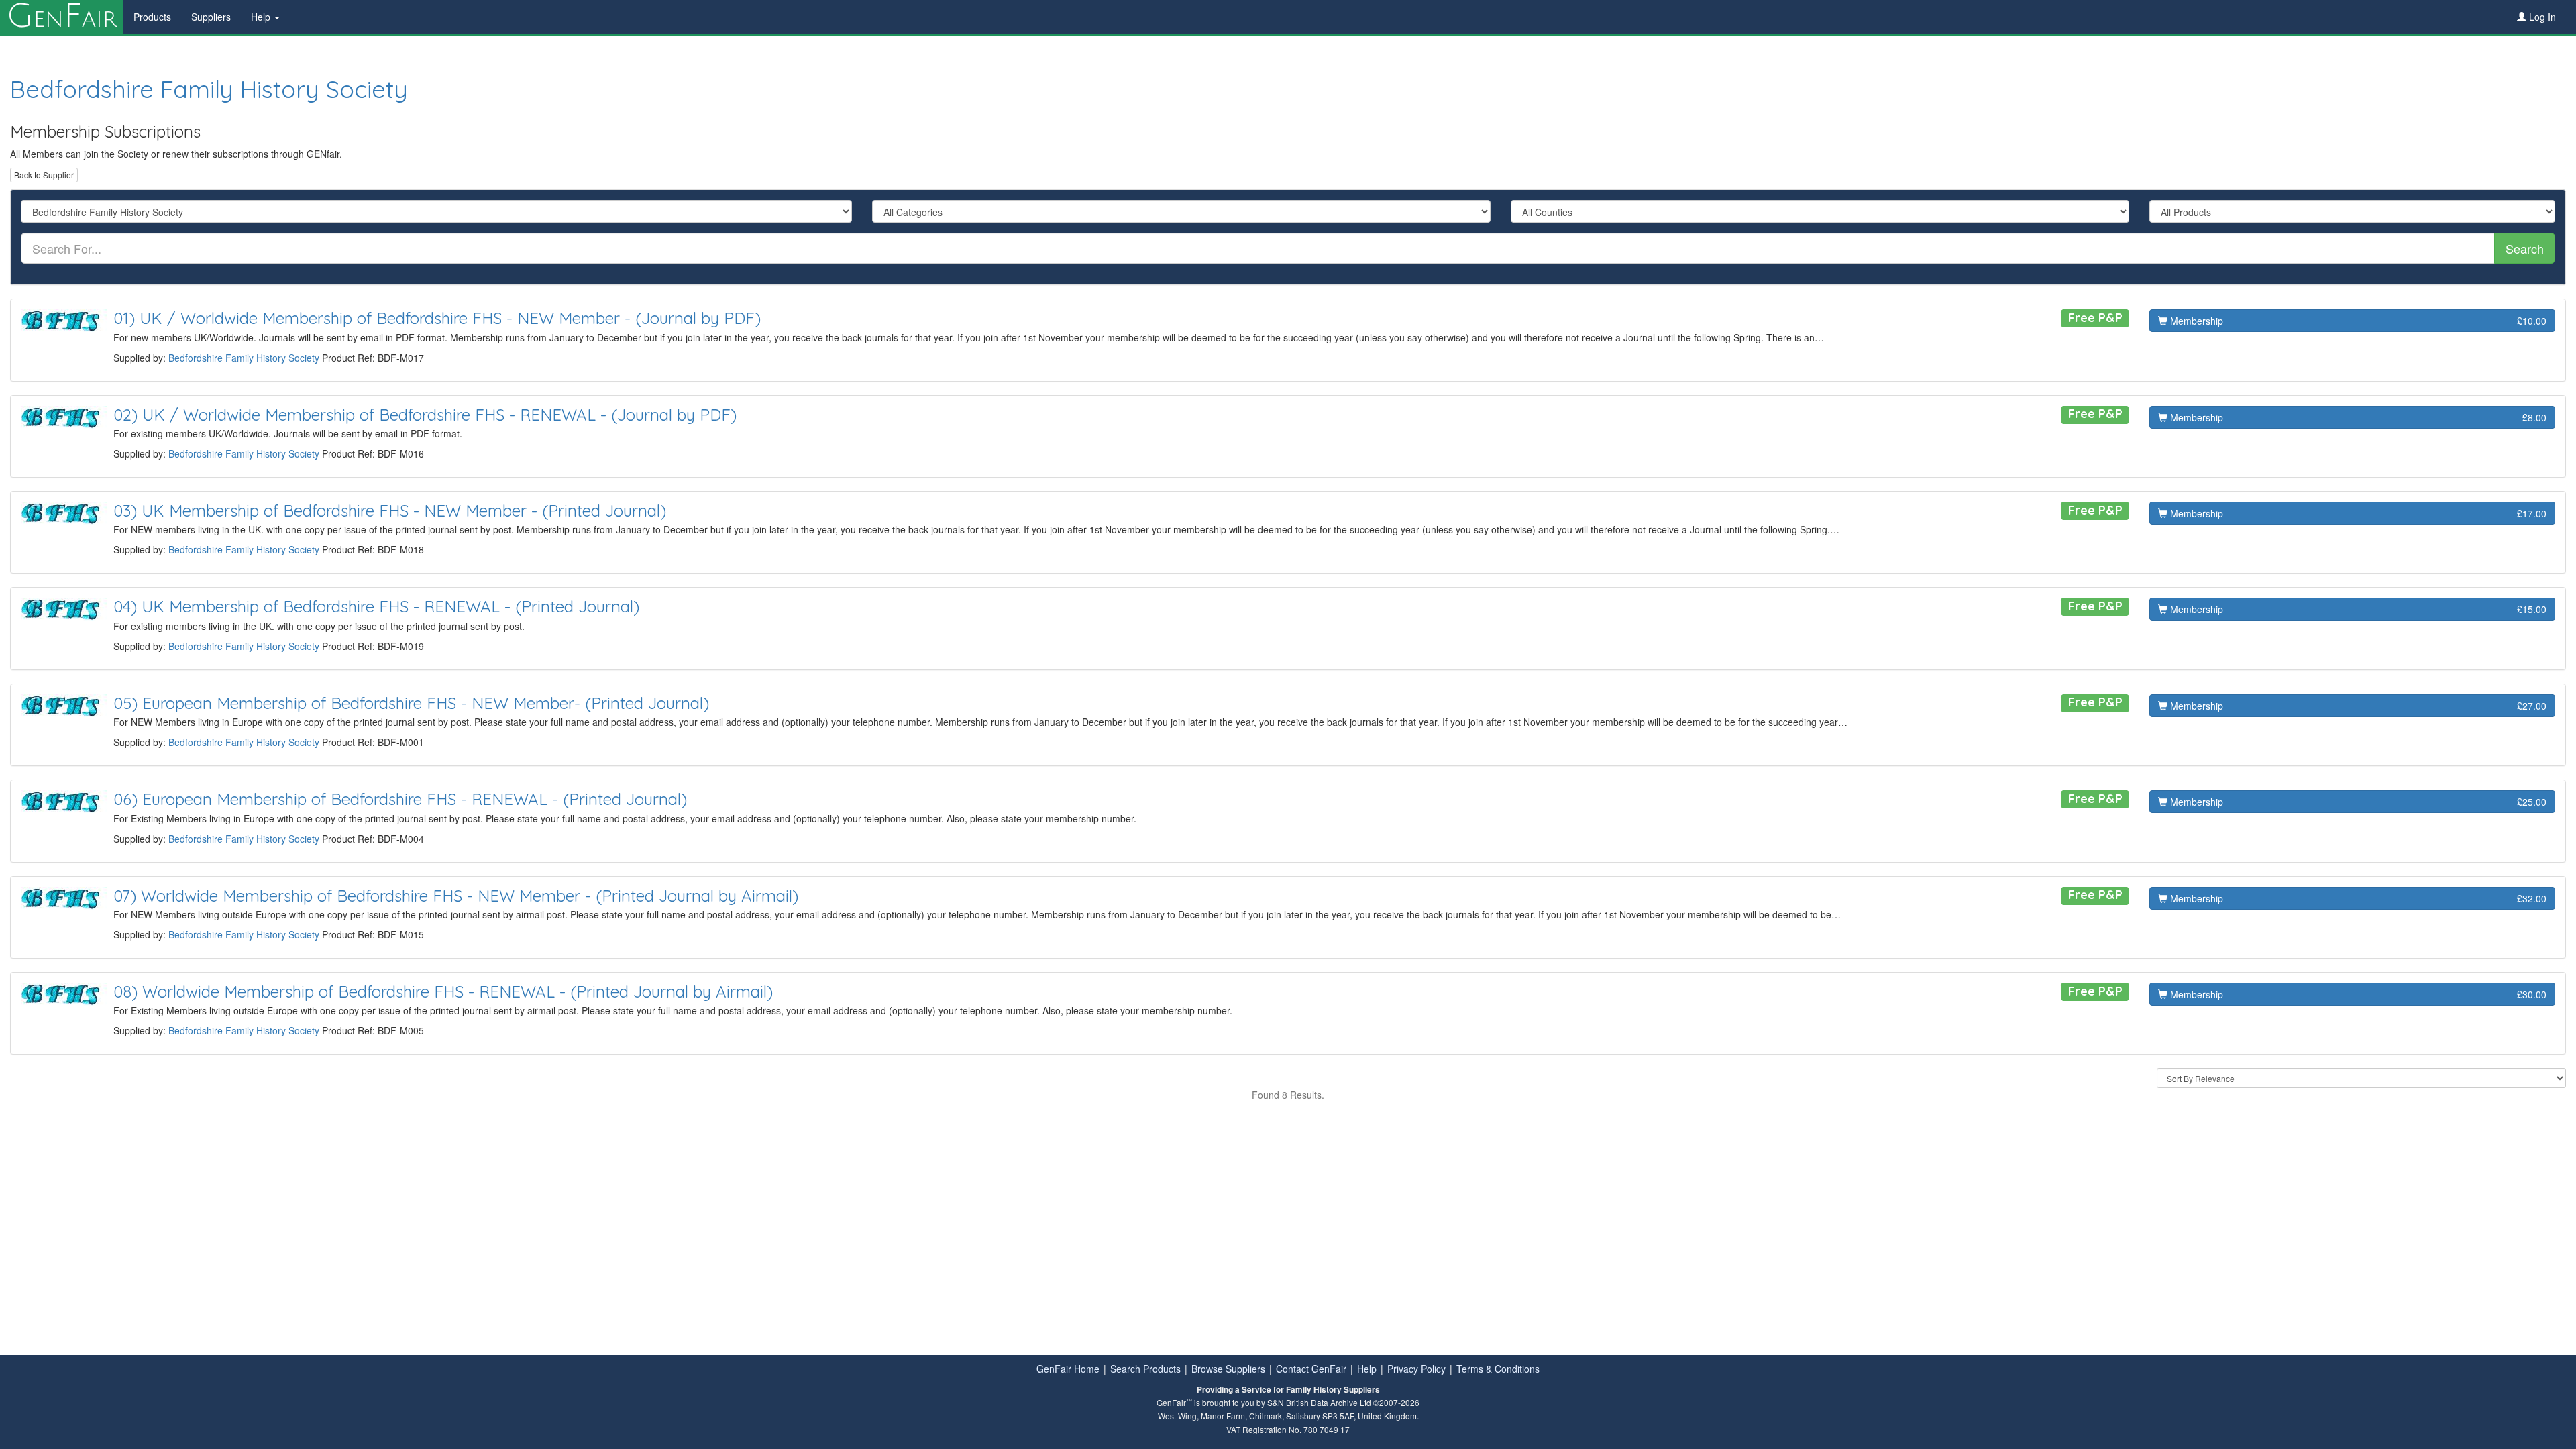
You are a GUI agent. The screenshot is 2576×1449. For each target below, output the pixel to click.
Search (2525, 248)
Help (1367, 1368)
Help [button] (262, 17)
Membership (2357, 321)
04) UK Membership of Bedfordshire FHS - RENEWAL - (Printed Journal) (376, 606)
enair (62, 17)
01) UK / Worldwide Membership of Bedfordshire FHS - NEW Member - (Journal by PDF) (437, 318)
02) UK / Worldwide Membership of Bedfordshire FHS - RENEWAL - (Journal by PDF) (425, 415)
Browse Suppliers (1228, 1368)
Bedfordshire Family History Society (209, 89)
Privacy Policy (1416, 1368)
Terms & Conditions (1498, 1368)
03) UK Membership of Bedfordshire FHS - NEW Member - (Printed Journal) (390, 511)
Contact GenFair (1311, 1368)
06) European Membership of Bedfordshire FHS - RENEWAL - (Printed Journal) (400, 799)
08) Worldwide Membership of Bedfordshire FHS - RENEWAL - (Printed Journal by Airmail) (443, 991)
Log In (2541, 17)
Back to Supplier (44, 175)
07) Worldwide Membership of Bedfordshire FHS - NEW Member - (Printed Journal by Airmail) (456, 896)
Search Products (1145, 1368)
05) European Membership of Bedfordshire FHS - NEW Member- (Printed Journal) (411, 703)
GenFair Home (1068, 1368)
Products (152, 17)
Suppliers (211, 17)
